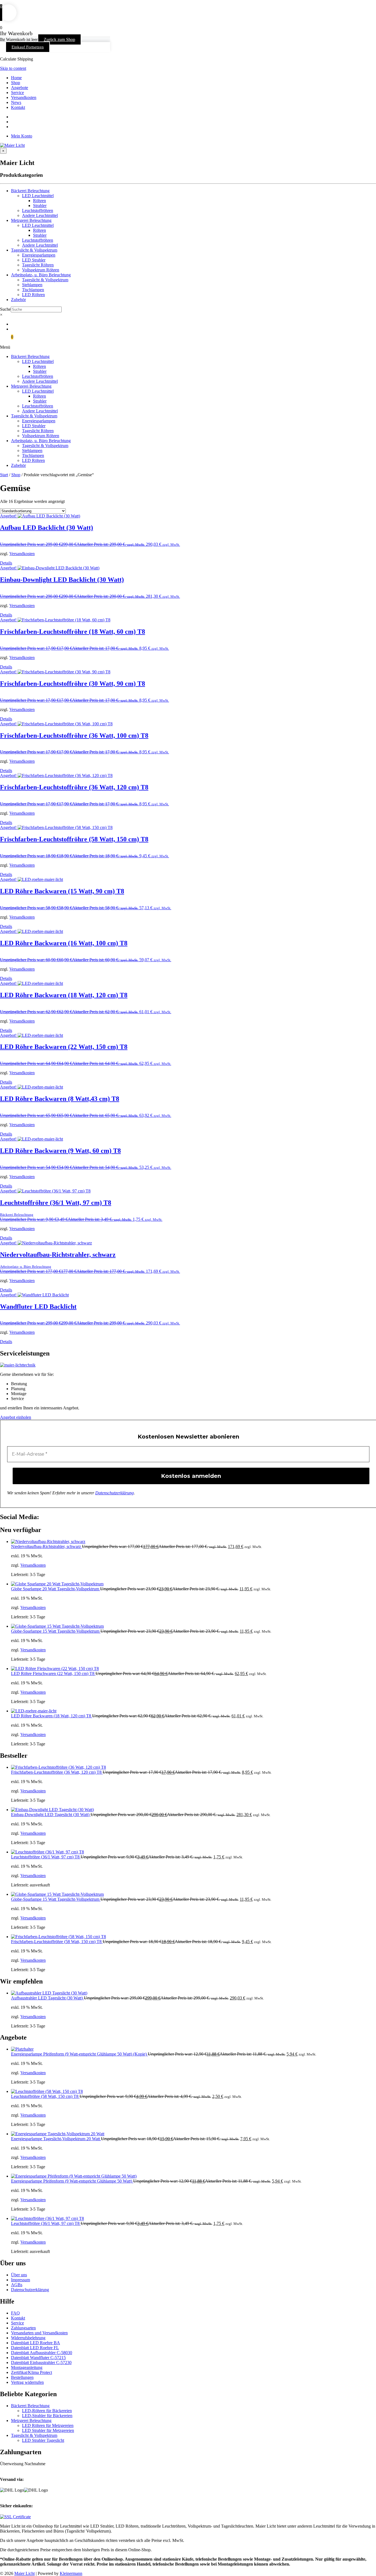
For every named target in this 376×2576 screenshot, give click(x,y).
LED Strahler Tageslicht (43, 2440)
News (16, 102)
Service (17, 93)
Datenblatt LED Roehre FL (35, 2348)
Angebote (20, 88)
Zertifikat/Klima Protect (32, 2372)
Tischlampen (33, 290)
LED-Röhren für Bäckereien (47, 2411)
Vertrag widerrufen (27, 2382)
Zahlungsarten (23, 2328)
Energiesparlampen (39, 255)
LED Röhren (33, 295)
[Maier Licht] (12, 145)
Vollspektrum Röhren (41, 270)
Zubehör (18, 300)
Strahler (40, 206)
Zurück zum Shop (59, 39)
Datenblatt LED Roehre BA (36, 2343)
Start (4, 475)
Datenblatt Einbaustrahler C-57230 (41, 2363)
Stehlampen (32, 285)
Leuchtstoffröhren (38, 210)
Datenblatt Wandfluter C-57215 (38, 2358)
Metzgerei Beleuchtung (31, 220)
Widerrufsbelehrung (28, 2338)
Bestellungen (22, 2377)
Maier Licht (24, 2573)
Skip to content (13, 68)
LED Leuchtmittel (38, 196)
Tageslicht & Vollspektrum (34, 250)
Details (6, 563)
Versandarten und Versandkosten (39, 2333)
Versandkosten (24, 97)
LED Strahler (34, 260)
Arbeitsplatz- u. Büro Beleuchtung (41, 275)
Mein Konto (22, 136)
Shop (16, 83)
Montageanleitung (27, 2367)
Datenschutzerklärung (115, 1493)
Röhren (39, 201)
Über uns (19, 2275)
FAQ (15, 2313)
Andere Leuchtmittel (40, 215)
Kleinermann (71, 2573)
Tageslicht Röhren (38, 265)
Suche (5, 309)
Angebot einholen (16, 1417)
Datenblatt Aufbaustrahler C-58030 (42, 2353)
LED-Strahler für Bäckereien (47, 2416)
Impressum (21, 2280)
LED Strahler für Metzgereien (48, 2430)
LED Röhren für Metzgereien (48, 2425)
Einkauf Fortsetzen (28, 47)
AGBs (17, 2285)
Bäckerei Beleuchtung (30, 191)
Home (16, 78)
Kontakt (18, 107)
